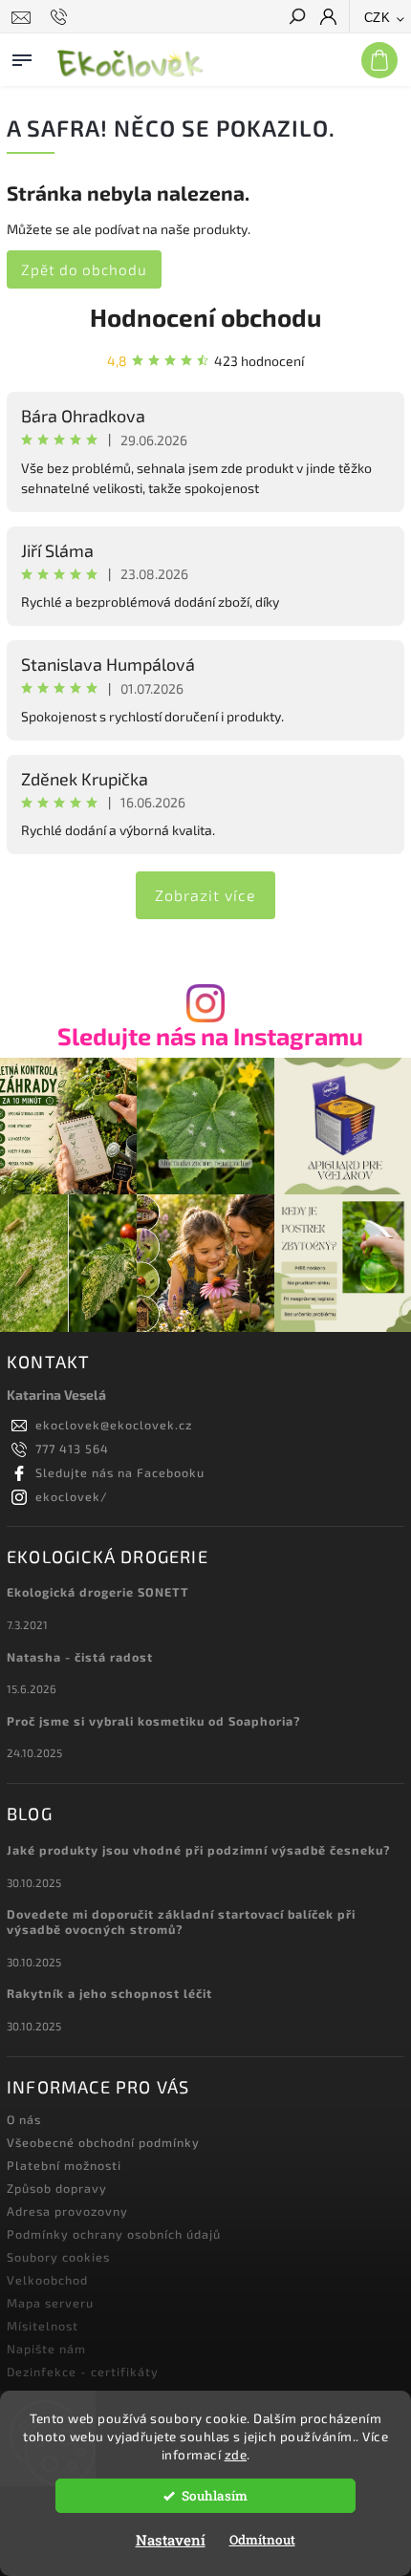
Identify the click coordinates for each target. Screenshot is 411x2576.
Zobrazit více (205, 895)
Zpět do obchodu (84, 269)
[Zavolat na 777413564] (62, 17)
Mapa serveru (50, 2303)
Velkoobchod (47, 2280)
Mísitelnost (43, 2326)
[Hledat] (296, 18)
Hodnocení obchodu (205, 317)
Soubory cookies (58, 2257)
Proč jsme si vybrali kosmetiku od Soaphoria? (154, 1721)
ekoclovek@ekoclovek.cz (114, 1425)
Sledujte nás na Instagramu (210, 1036)
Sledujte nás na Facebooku (120, 1472)
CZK (378, 18)
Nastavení (171, 2540)
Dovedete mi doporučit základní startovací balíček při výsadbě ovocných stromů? (181, 1921)
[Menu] (22, 56)
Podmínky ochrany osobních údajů (114, 2234)
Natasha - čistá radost (80, 1657)
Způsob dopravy (57, 2188)
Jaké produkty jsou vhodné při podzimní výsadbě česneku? (199, 1850)
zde (236, 2455)
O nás (24, 2119)
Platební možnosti (64, 2165)
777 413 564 (72, 1449)
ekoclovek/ (72, 1496)
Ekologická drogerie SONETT (98, 1592)
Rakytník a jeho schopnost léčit (109, 1993)
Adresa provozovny (67, 2211)
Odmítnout (262, 2540)
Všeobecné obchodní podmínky (103, 2142)
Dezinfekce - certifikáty (83, 2372)
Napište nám (46, 2349)
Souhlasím (215, 2496)
